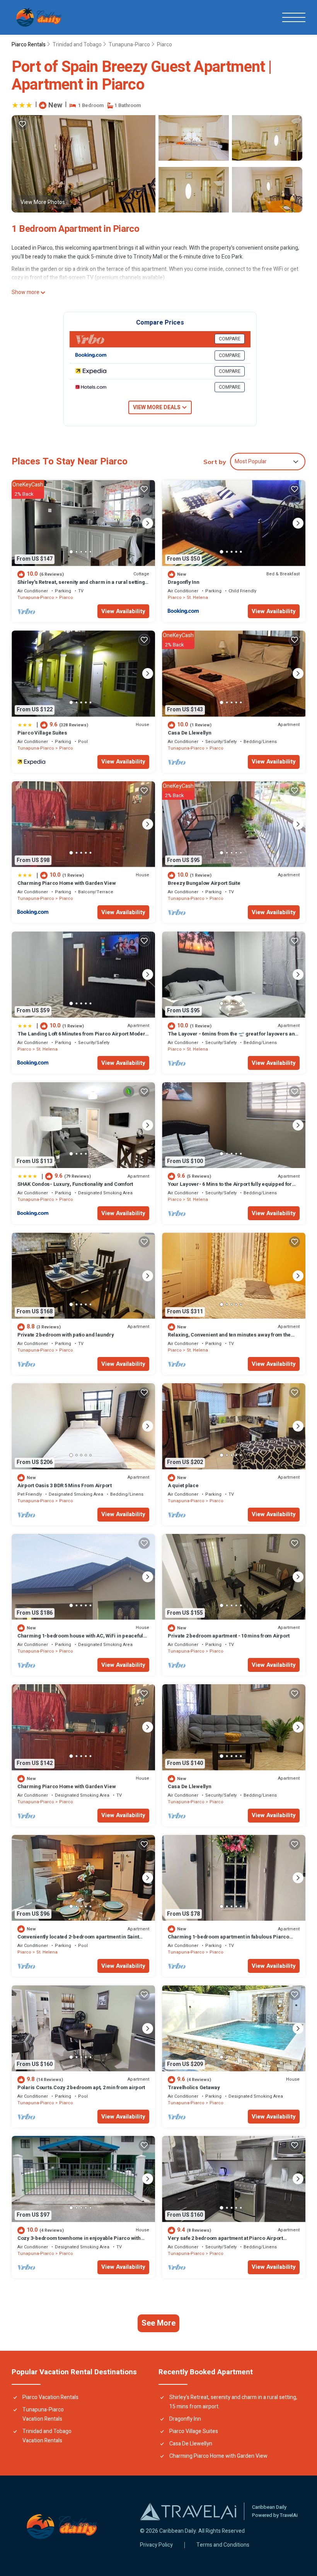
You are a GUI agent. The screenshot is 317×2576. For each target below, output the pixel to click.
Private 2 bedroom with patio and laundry (66, 1335)
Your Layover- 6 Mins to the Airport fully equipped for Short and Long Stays (230, 1188)
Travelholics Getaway (194, 2087)
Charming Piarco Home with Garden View (66, 883)
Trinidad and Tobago (77, 45)
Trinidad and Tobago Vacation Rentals (47, 2436)
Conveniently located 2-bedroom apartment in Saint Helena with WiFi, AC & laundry (78, 1940)
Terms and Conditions (223, 2545)
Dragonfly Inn (184, 582)
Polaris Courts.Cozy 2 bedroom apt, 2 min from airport (81, 2087)
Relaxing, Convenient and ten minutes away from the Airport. (229, 1338)
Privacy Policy (156, 2545)
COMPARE (230, 339)
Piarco (164, 45)
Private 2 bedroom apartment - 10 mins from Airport (229, 1636)
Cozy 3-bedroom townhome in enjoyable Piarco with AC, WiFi (79, 2242)
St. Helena (197, 598)
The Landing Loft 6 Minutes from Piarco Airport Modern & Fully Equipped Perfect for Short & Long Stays (83, 1037)
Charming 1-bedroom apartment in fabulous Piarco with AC (228, 1940)
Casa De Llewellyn (190, 733)
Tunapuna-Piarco (129, 45)
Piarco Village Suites (42, 733)
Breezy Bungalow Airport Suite (204, 883)
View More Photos (43, 202)
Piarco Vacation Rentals (50, 2397)
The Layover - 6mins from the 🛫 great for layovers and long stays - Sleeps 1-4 (233, 1037)
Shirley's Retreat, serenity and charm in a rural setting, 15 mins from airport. (82, 586)
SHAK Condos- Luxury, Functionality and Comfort (75, 1184)
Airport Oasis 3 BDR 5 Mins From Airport (65, 1485)
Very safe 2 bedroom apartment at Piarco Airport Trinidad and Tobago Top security (225, 2242)
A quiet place (183, 1485)
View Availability (123, 611)
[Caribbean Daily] (39, 17)
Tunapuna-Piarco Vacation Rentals (43, 2414)
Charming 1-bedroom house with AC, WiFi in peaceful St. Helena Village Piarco (80, 1639)
